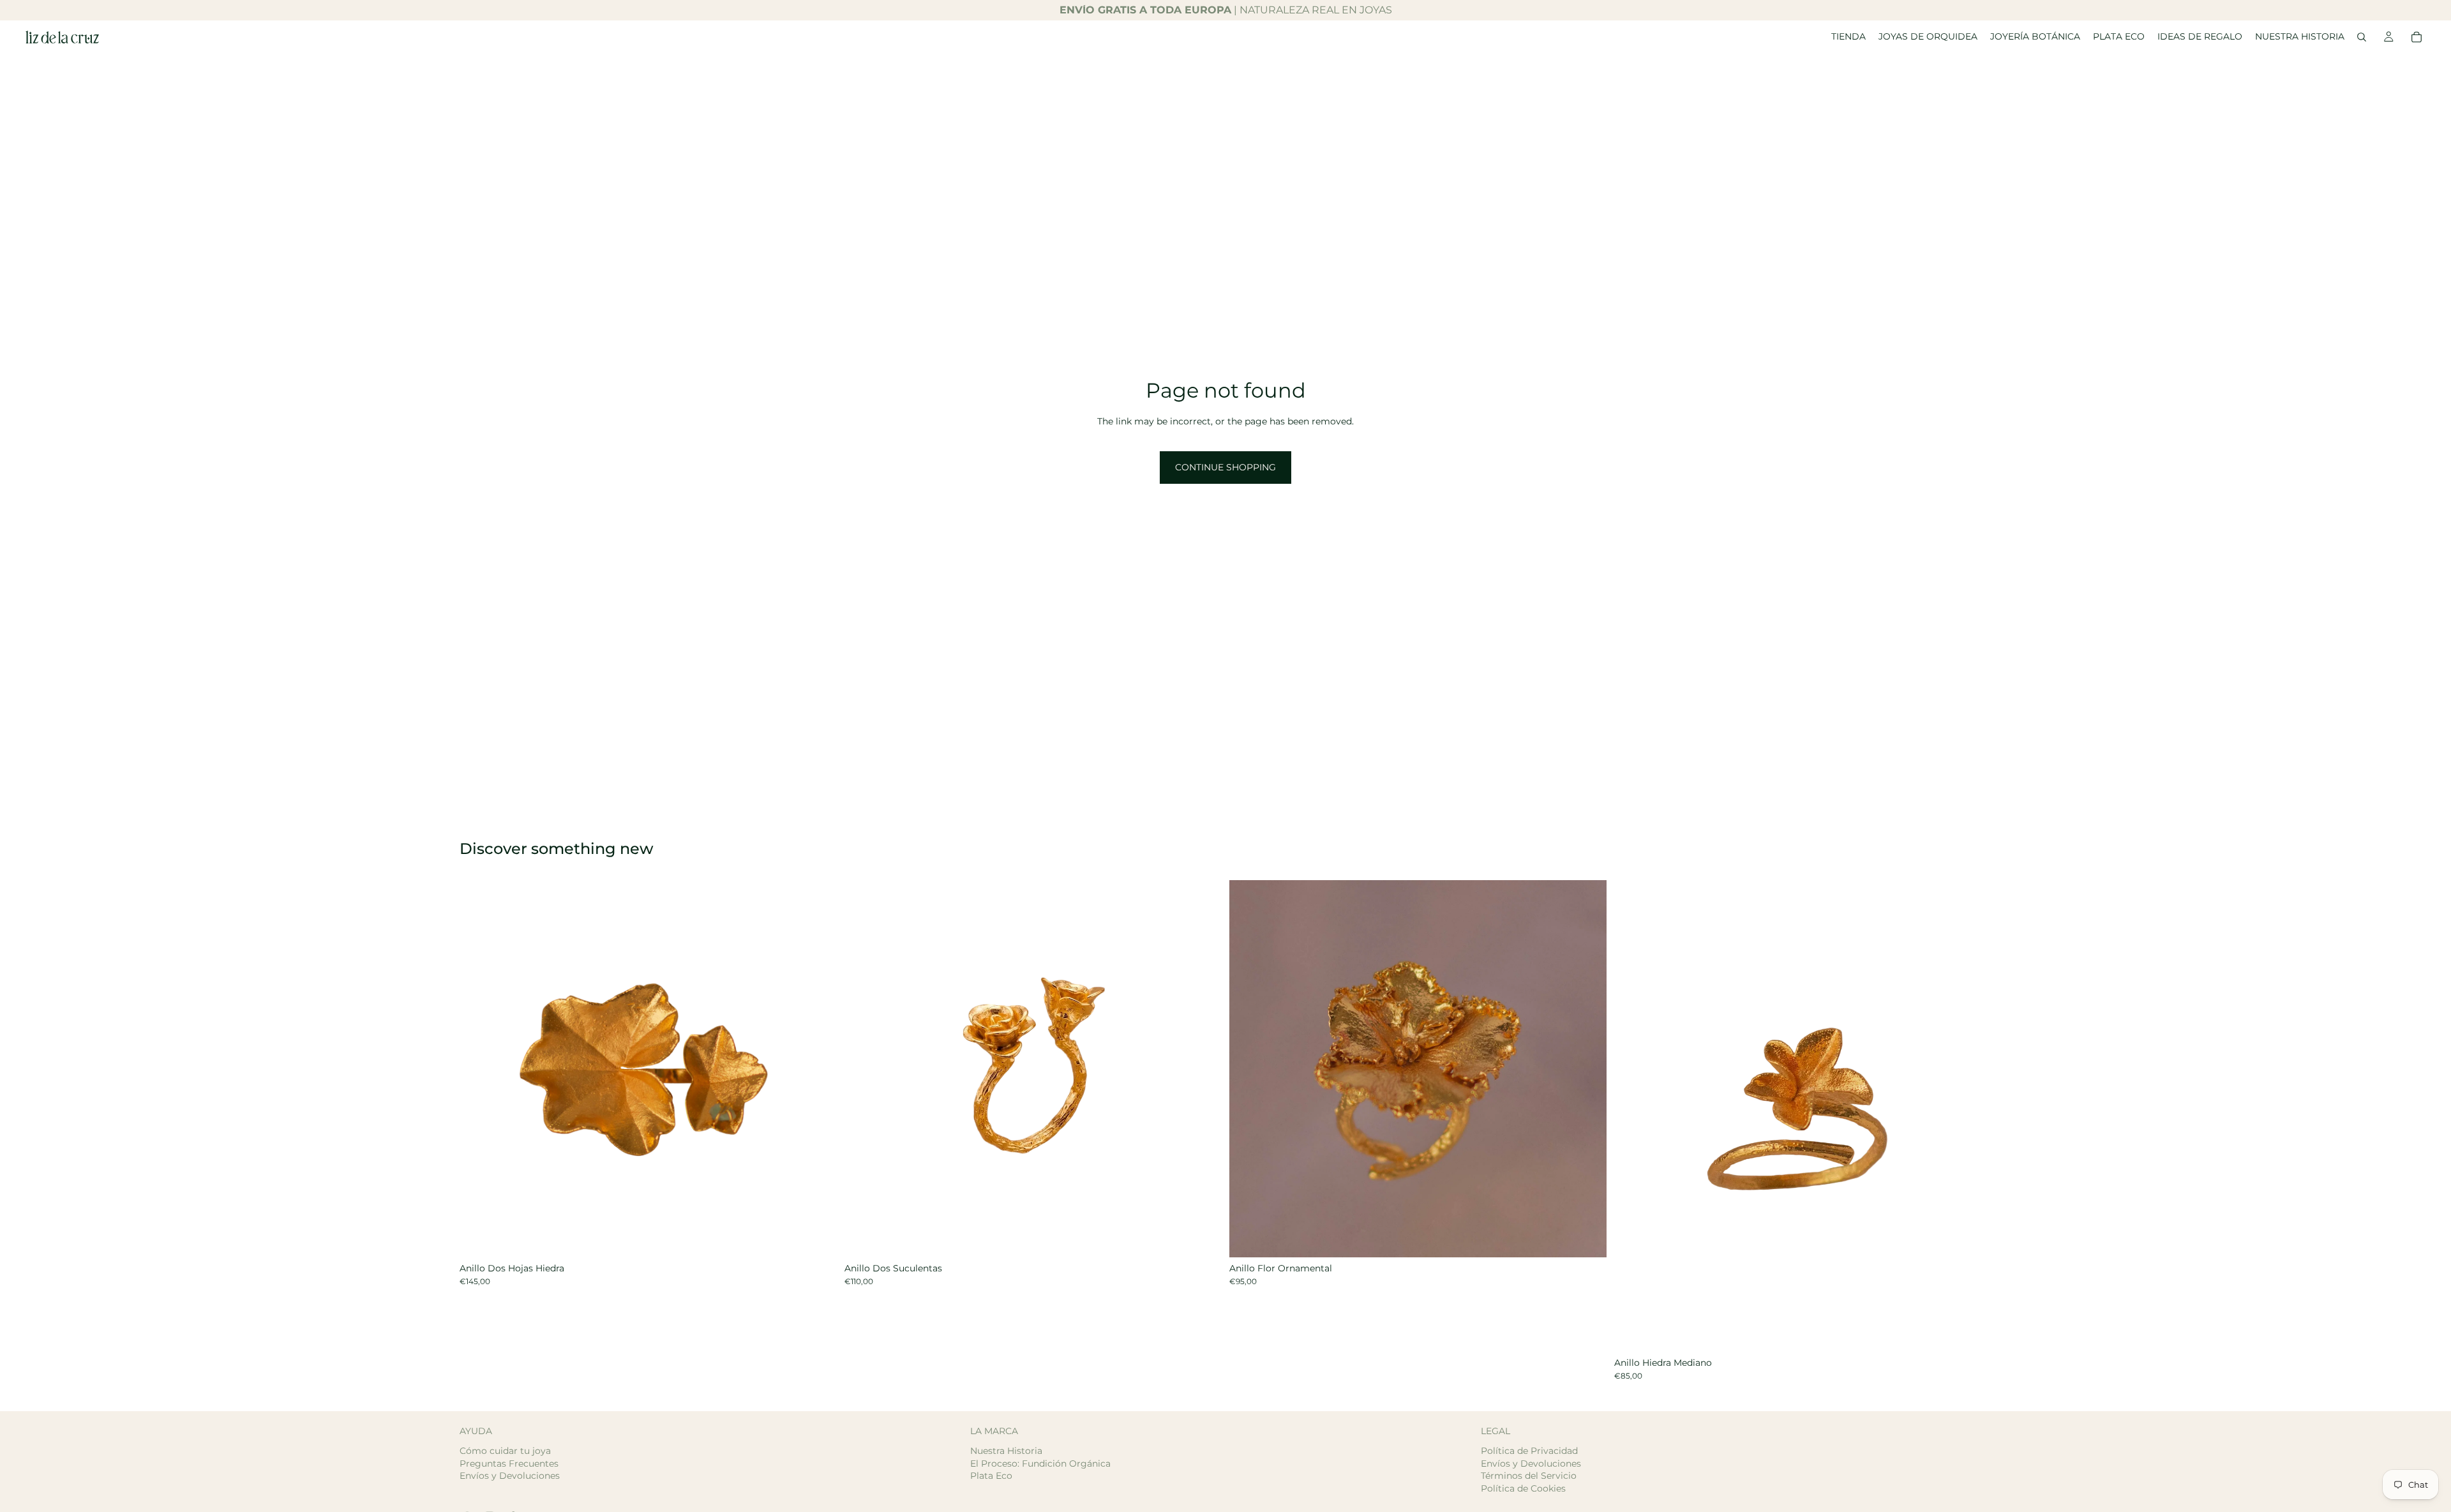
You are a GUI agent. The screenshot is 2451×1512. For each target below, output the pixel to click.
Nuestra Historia (1006, 1451)
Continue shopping (1225, 467)
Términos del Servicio (1529, 1476)
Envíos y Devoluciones (510, 1476)
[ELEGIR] (817, 1238)
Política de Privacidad (1529, 1451)
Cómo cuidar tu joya (505, 1451)
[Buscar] (2362, 37)
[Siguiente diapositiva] (818, 1068)
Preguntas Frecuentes (509, 1463)
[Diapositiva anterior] (479, 1068)
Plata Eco (991, 1476)
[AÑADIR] (1202, 1238)
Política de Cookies (1523, 1488)
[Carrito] (2417, 37)
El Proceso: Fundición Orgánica (1040, 1463)
